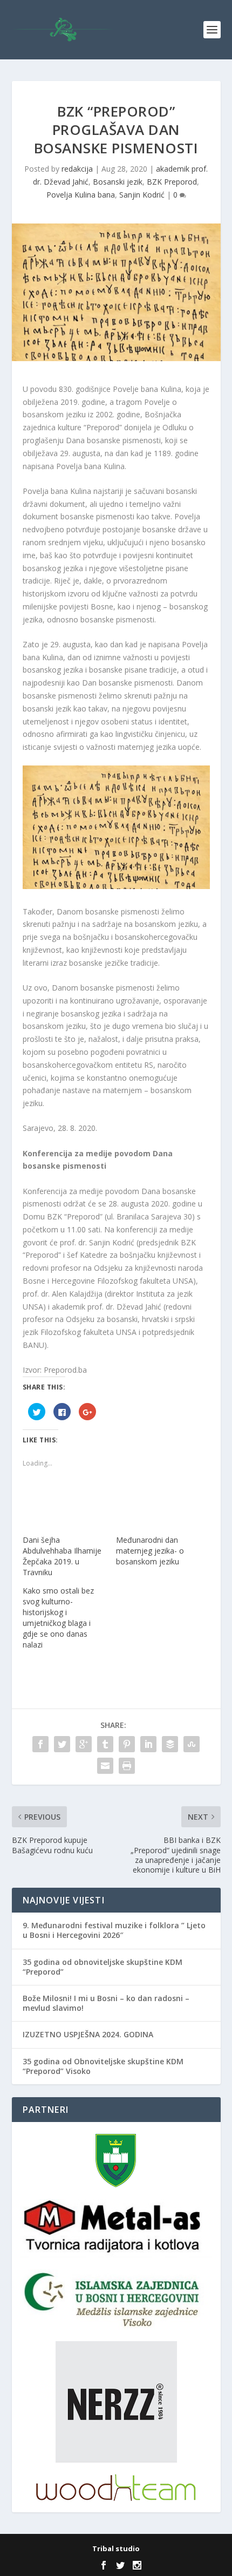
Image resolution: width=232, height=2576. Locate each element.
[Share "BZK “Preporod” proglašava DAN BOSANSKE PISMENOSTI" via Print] (127, 1766)
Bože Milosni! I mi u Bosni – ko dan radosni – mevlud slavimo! (106, 2003)
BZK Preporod (172, 182)
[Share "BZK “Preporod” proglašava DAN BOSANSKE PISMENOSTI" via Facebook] (40, 1744)
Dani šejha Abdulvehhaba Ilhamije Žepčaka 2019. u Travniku (62, 1556)
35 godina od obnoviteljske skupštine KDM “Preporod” (103, 1967)
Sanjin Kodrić (142, 195)
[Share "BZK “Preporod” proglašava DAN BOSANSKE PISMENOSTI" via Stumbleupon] (192, 1744)
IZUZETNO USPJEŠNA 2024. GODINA (88, 2034)
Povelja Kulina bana (81, 195)
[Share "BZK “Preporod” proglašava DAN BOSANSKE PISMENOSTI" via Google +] (84, 1744)
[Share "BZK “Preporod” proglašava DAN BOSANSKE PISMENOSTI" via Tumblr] (105, 1744)
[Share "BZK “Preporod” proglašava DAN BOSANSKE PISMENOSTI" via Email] (105, 1766)
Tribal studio (116, 2548)
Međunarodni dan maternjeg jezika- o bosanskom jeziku (150, 1551)
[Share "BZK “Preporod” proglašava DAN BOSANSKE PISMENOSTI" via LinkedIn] (148, 1744)
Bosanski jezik (118, 182)
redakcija (77, 169)
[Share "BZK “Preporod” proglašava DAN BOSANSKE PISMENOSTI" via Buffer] (170, 1744)
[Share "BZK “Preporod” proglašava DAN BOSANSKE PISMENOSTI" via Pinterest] (127, 1744)
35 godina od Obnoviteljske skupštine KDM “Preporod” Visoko (103, 2066)
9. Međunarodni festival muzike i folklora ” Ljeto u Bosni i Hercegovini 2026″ (114, 1930)
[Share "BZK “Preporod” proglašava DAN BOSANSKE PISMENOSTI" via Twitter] (62, 1744)
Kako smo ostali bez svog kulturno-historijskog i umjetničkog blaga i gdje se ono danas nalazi (58, 1618)
